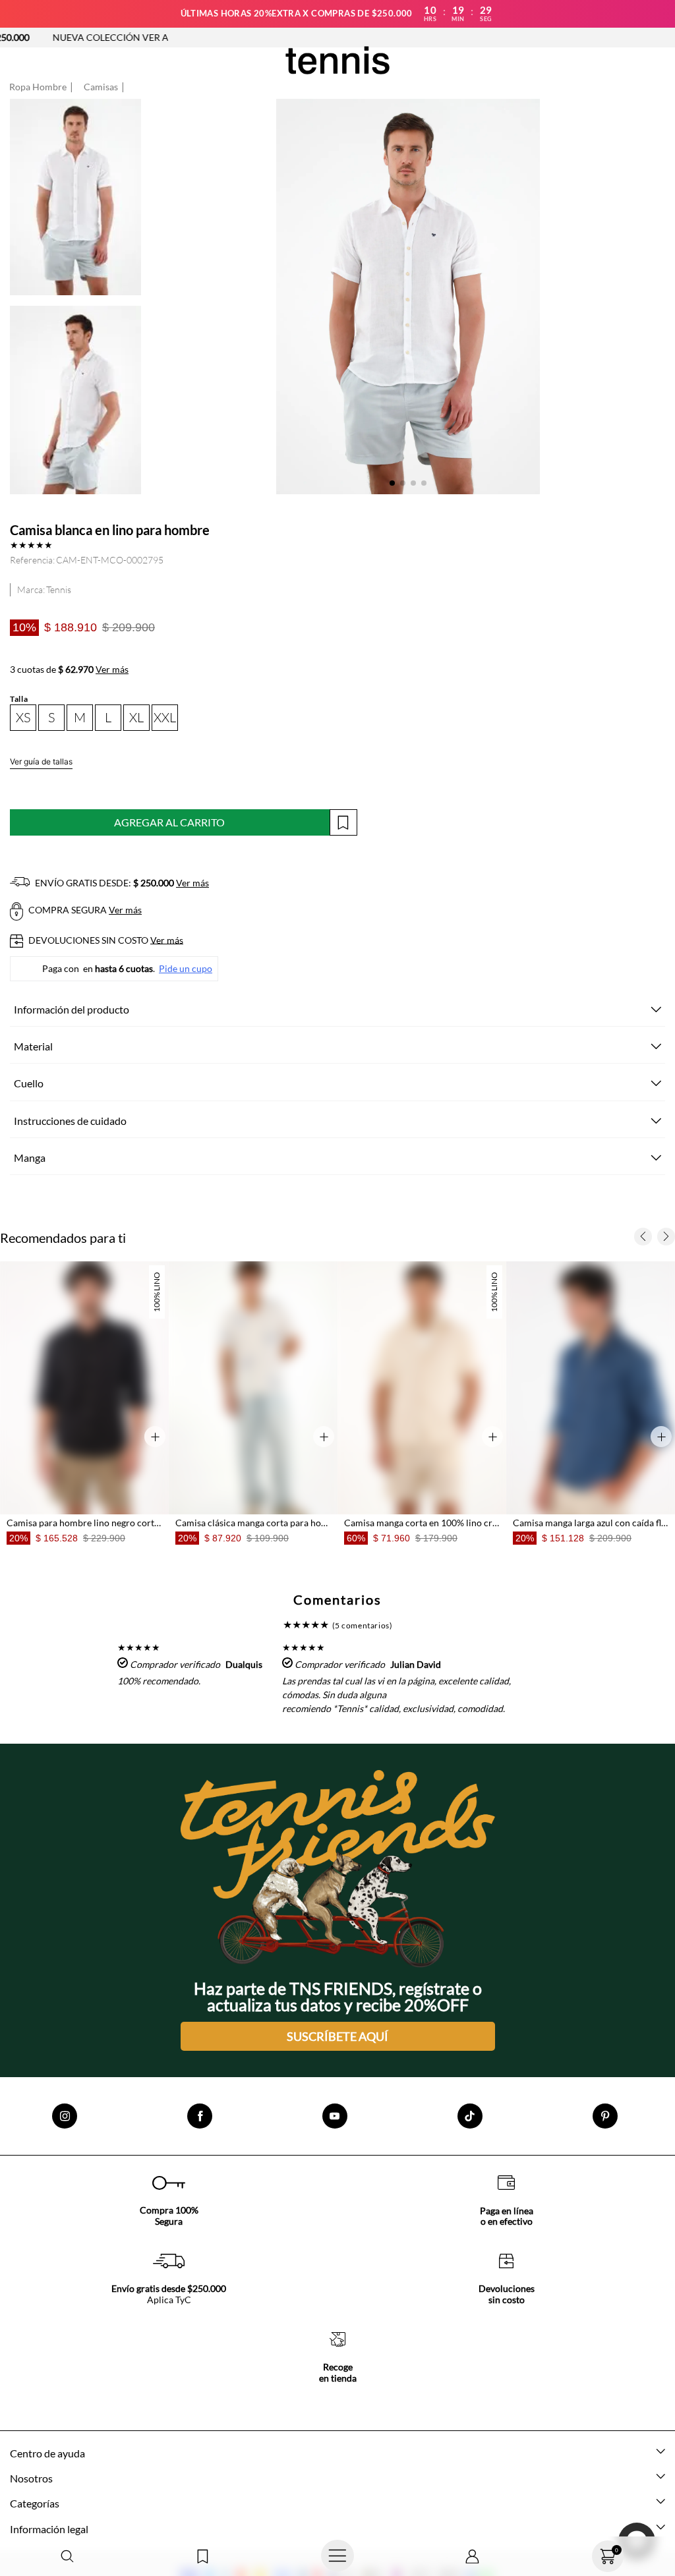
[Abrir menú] (338, 2556)
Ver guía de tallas (41, 761)
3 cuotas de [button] (69, 670)
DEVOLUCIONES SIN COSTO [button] (105, 940)
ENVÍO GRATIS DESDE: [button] (121, 883)
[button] (68, 2557)
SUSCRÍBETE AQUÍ (337, 2036)
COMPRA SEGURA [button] (84, 910)
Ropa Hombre (38, 87)
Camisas (101, 87)
